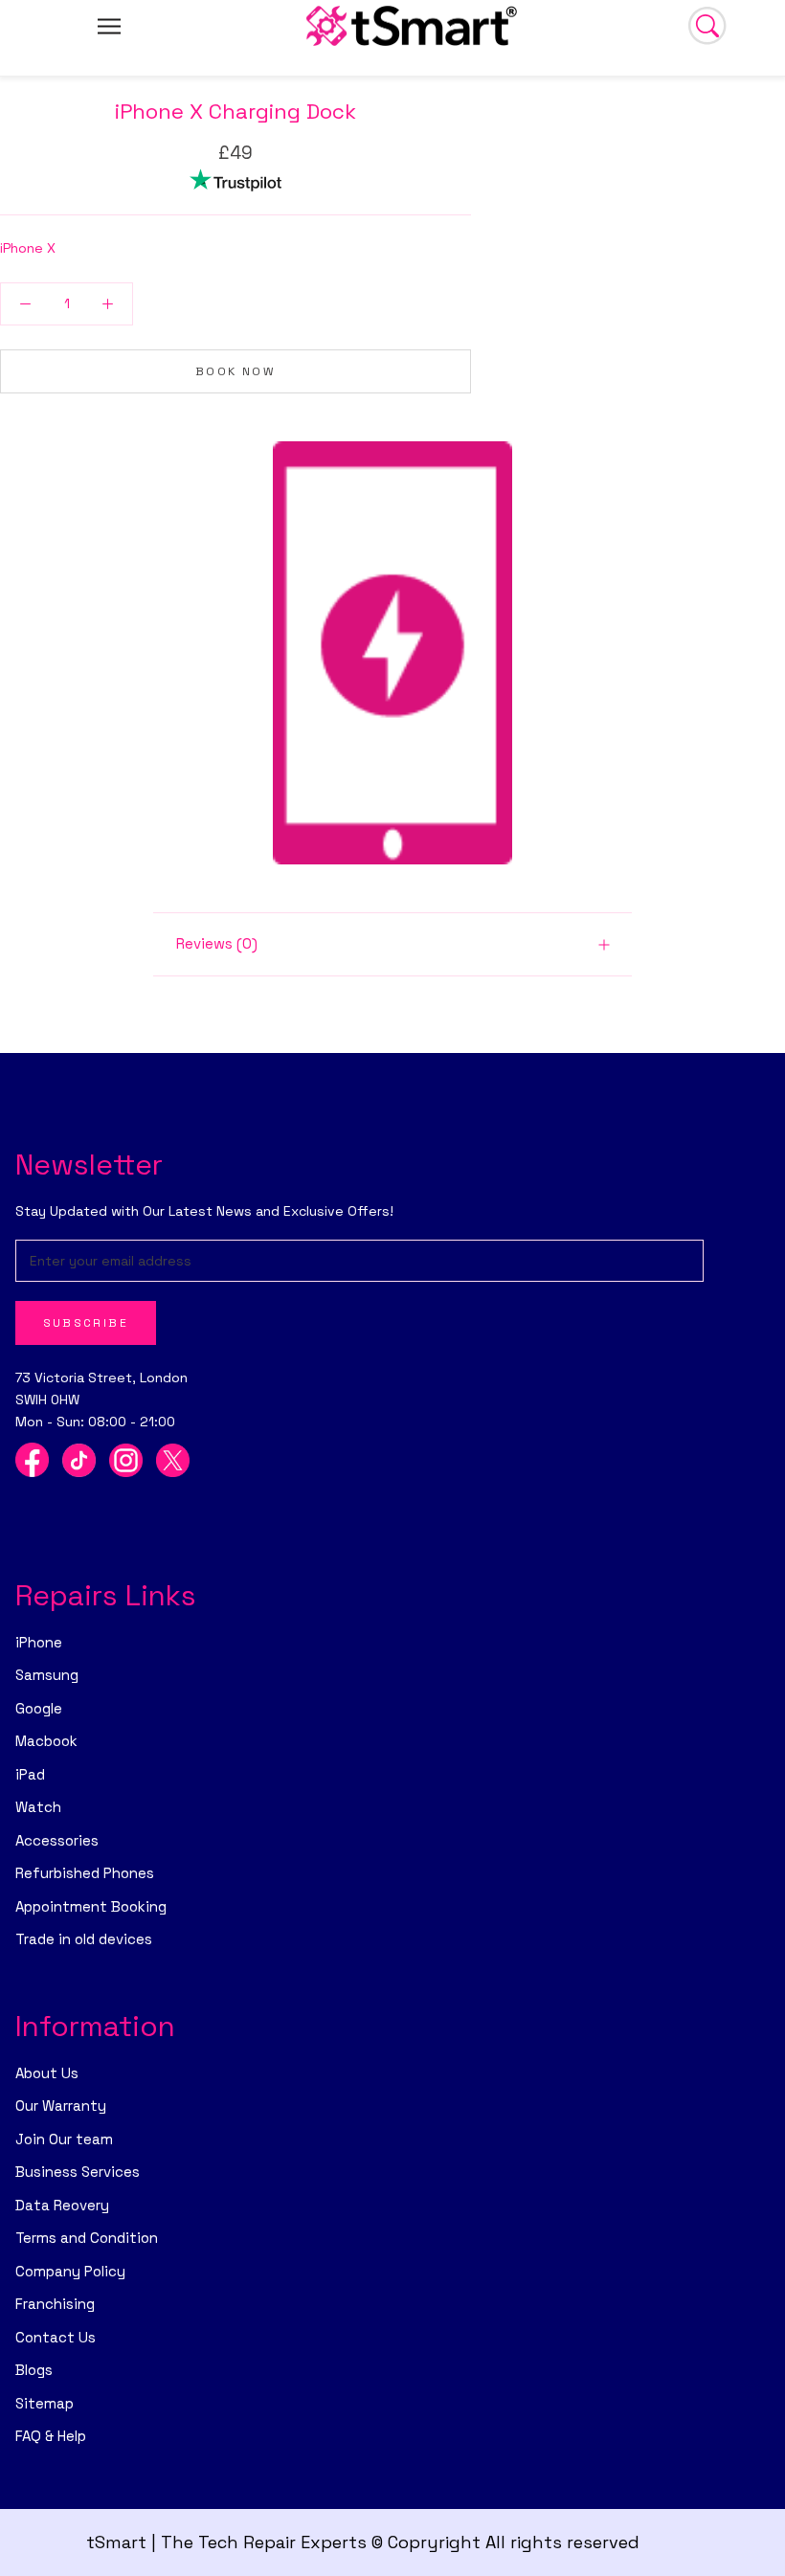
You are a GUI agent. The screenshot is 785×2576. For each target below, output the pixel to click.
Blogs (34, 2370)
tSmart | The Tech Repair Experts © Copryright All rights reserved (363, 2542)
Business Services (78, 2172)
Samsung (47, 1675)
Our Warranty (61, 2106)
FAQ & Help (51, 2436)
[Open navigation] (109, 25)
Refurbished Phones (85, 1873)
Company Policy (70, 2271)
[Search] (707, 26)
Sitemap (45, 2403)
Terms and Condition (87, 2238)
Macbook (46, 1741)
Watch (38, 1807)
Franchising (55, 2304)
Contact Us (56, 2337)
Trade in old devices (84, 1939)
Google (39, 1708)
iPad (30, 1774)
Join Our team (64, 2139)
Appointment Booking (91, 1906)
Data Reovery (62, 2205)
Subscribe (86, 1323)
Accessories (57, 1840)
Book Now (235, 371)
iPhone (39, 1642)
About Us (47, 2073)
